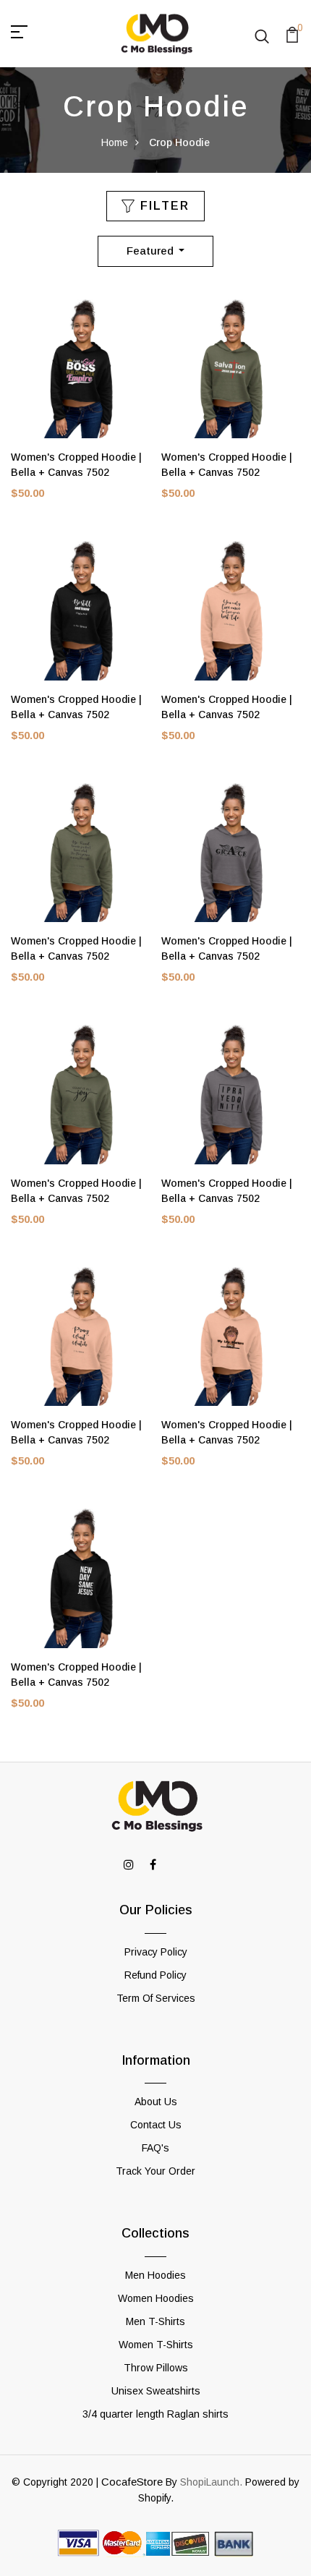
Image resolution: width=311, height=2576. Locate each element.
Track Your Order (155, 2171)
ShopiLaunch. (211, 2482)
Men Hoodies (155, 2275)
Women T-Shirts (156, 2345)
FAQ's (155, 2148)
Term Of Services (156, 1998)
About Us (156, 2102)
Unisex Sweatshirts (156, 2391)
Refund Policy (155, 1975)
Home (115, 142)
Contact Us (156, 2125)
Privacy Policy (156, 1952)
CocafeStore (132, 2482)
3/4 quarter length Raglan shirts (155, 2414)
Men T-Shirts (155, 2321)
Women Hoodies (156, 2298)
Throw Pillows (156, 2368)
